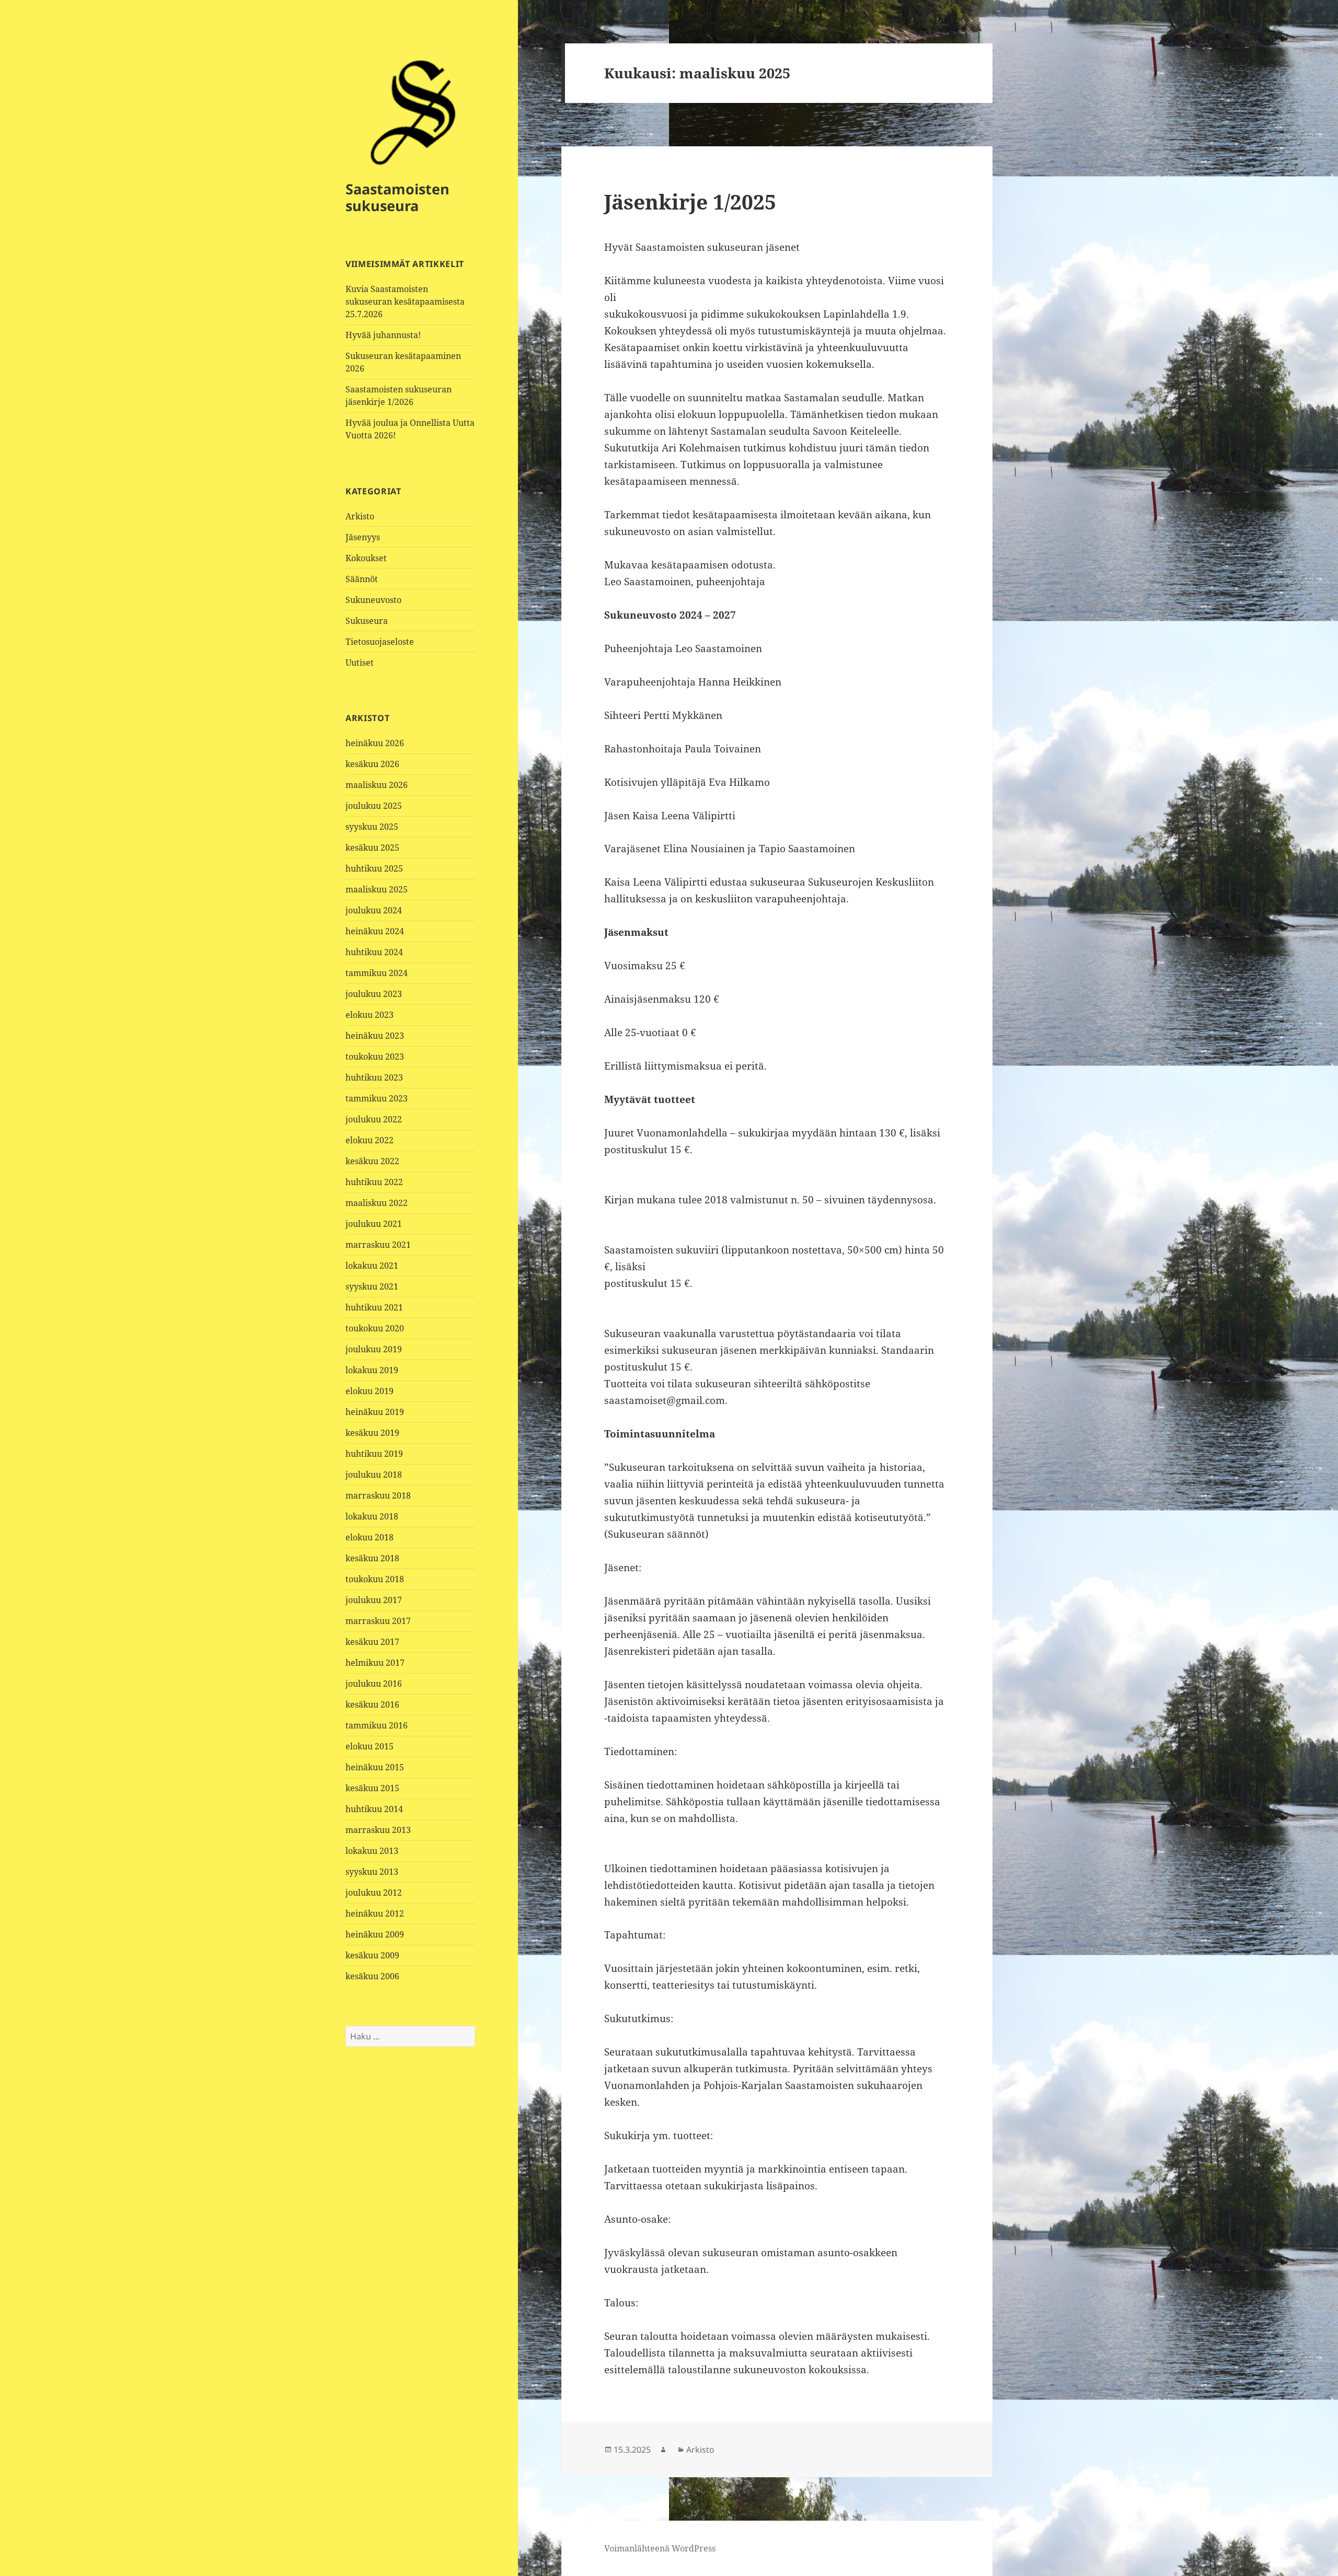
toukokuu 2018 (375, 1579)
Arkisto (360, 516)
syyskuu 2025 (372, 827)
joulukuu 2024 (374, 910)
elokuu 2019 (370, 1391)
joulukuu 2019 (374, 1349)
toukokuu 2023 (375, 1057)
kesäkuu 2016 (372, 1704)
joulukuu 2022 (374, 1119)
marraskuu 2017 (378, 1621)
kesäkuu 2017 (372, 1642)
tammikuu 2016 (377, 1725)
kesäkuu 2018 (372, 1558)
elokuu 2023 (370, 1015)
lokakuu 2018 (372, 1516)
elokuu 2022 (370, 1140)
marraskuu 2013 (378, 1830)
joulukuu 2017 (374, 1600)
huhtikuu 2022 (374, 1182)
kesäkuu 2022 (372, 1161)
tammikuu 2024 (377, 973)
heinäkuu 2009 (375, 1934)
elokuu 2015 (370, 1746)
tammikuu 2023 (377, 1098)
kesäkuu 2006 (372, 1976)
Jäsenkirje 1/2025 (690, 201)
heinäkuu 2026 (375, 743)
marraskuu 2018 (378, 1495)
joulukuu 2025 (374, 806)
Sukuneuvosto (373, 600)
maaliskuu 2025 (377, 889)
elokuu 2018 (370, 1537)
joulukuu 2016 (374, 1684)
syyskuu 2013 (372, 1872)
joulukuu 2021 (374, 1224)
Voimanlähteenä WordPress (660, 2548)
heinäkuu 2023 (375, 1036)
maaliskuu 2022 (377, 1203)
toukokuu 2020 (375, 1328)
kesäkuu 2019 (372, 1433)
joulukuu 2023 (374, 994)
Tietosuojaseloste (380, 642)
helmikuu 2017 (375, 1663)
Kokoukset (366, 558)
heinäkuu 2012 (375, 1913)
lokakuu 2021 (372, 1266)
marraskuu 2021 (378, 1245)
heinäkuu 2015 (375, 1767)
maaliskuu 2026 (377, 785)
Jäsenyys (363, 537)
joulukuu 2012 (374, 1893)
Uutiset (360, 663)
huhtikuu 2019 (374, 1454)
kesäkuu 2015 (372, 1788)
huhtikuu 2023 (374, 1077)
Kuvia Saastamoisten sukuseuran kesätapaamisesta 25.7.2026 (405, 301)
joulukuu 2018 (374, 1475)
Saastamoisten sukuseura (397, 197)
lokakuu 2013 (372, 1851)
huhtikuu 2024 (374, 952)
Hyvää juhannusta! (383, 335)
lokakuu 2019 (372, 1370)
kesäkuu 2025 (372, 848)
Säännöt (362, 579)
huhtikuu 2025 (374, 868)
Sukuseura (367, 621)
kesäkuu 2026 (372, 764)
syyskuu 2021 (372, 1286)
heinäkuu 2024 (375, 931)
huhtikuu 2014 (374, 1809)
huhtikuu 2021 (374, 1307)
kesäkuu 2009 (372, 1955)
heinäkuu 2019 (375, 1412)
